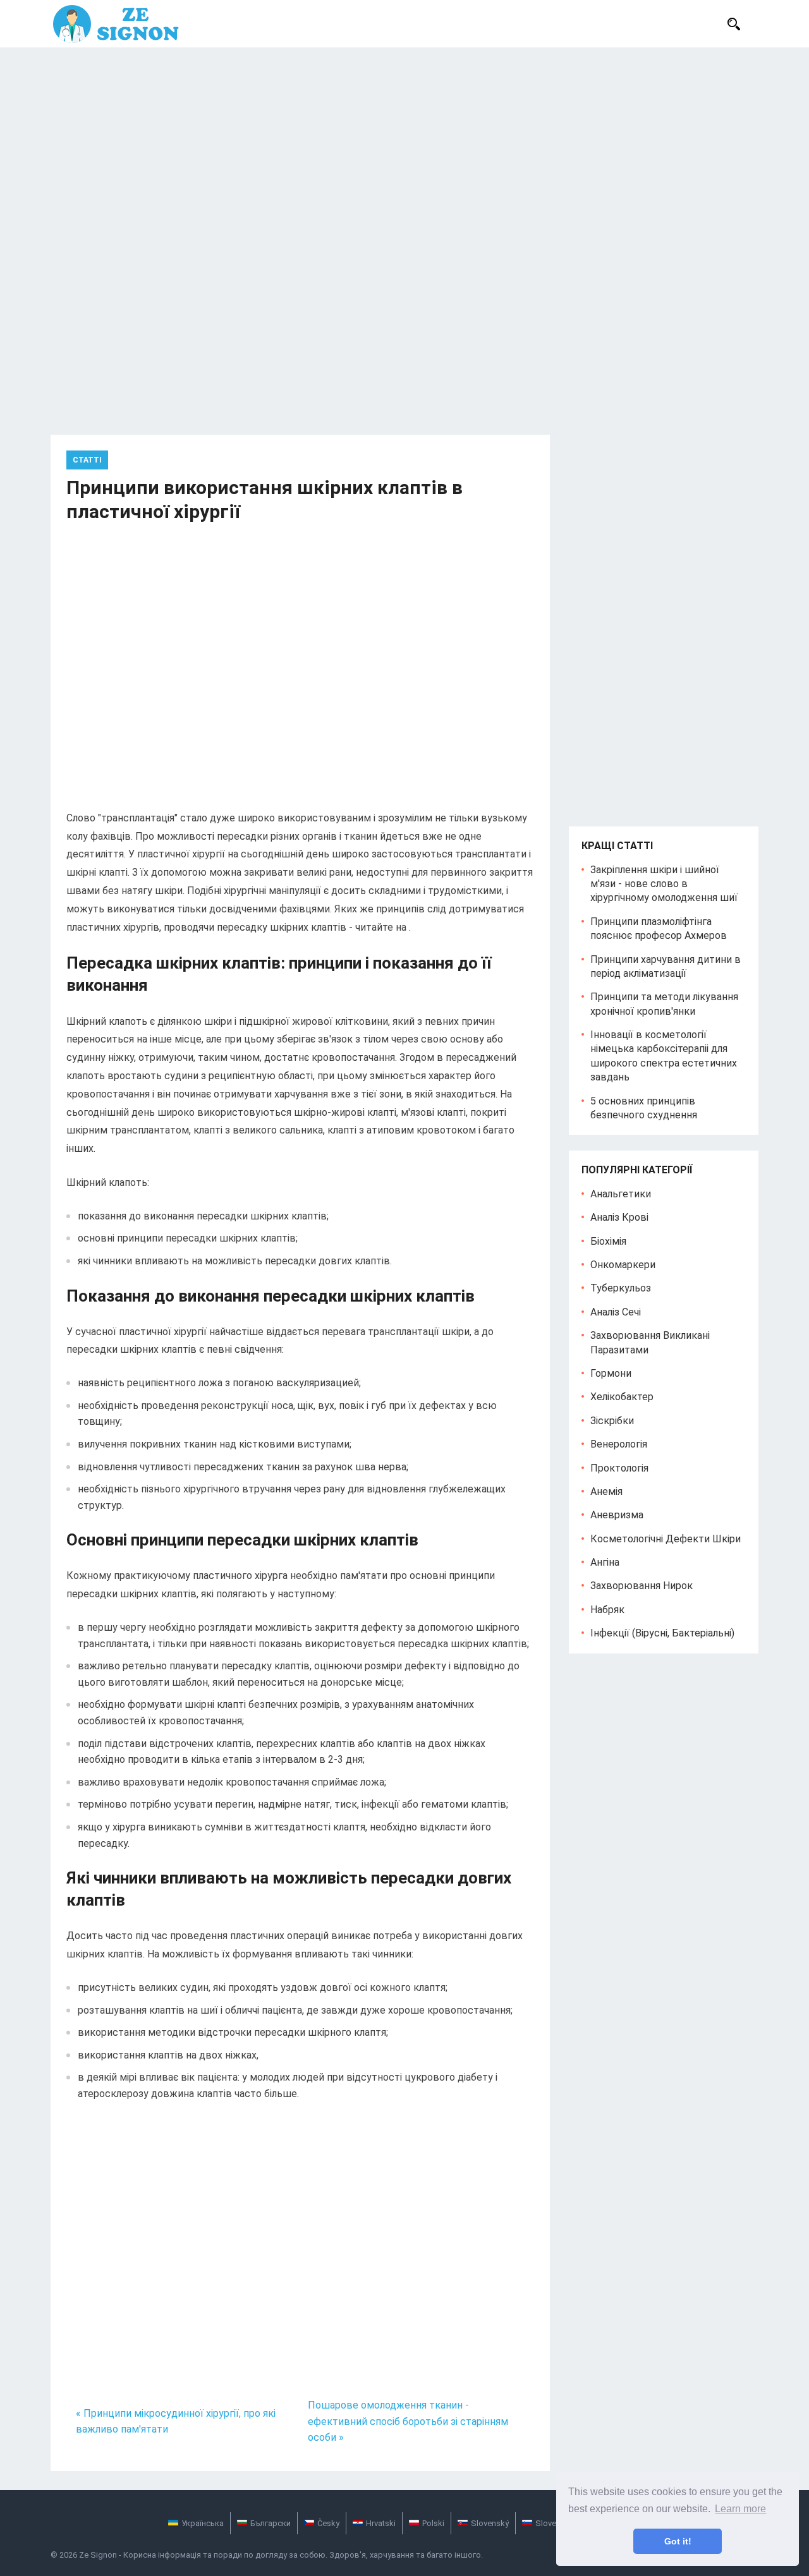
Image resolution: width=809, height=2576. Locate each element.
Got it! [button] (678, 2541)
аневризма (617, 1515)
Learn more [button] (740, 2509)
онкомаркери (623, 1265)
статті (87, 460)
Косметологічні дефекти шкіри (666, 1539)
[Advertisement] (404, 142)
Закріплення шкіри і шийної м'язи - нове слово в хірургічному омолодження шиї (664, 884)
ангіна (605, 1562)
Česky (328, 2523)
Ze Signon (98, 2555)
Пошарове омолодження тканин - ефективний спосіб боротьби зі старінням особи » (408, 2421)
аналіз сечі (616, 1312)
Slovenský (490, 2523)
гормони (611, 1373)
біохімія (608, 1241)
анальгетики (621, 1194)
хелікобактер (622, 1397)
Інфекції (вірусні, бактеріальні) (662, 1633)
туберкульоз (621, 1288)
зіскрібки (612, 1421)
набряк (607, 1610)
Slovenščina (558, 2523)
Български (271, 2523)
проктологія (619, 1468)
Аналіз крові (619, 1217)
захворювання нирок (642, 1586)
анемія (606, 1491)
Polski (433, 2523)
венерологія (619, 1444)
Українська (203, 2523)
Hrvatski (381, 2523)
